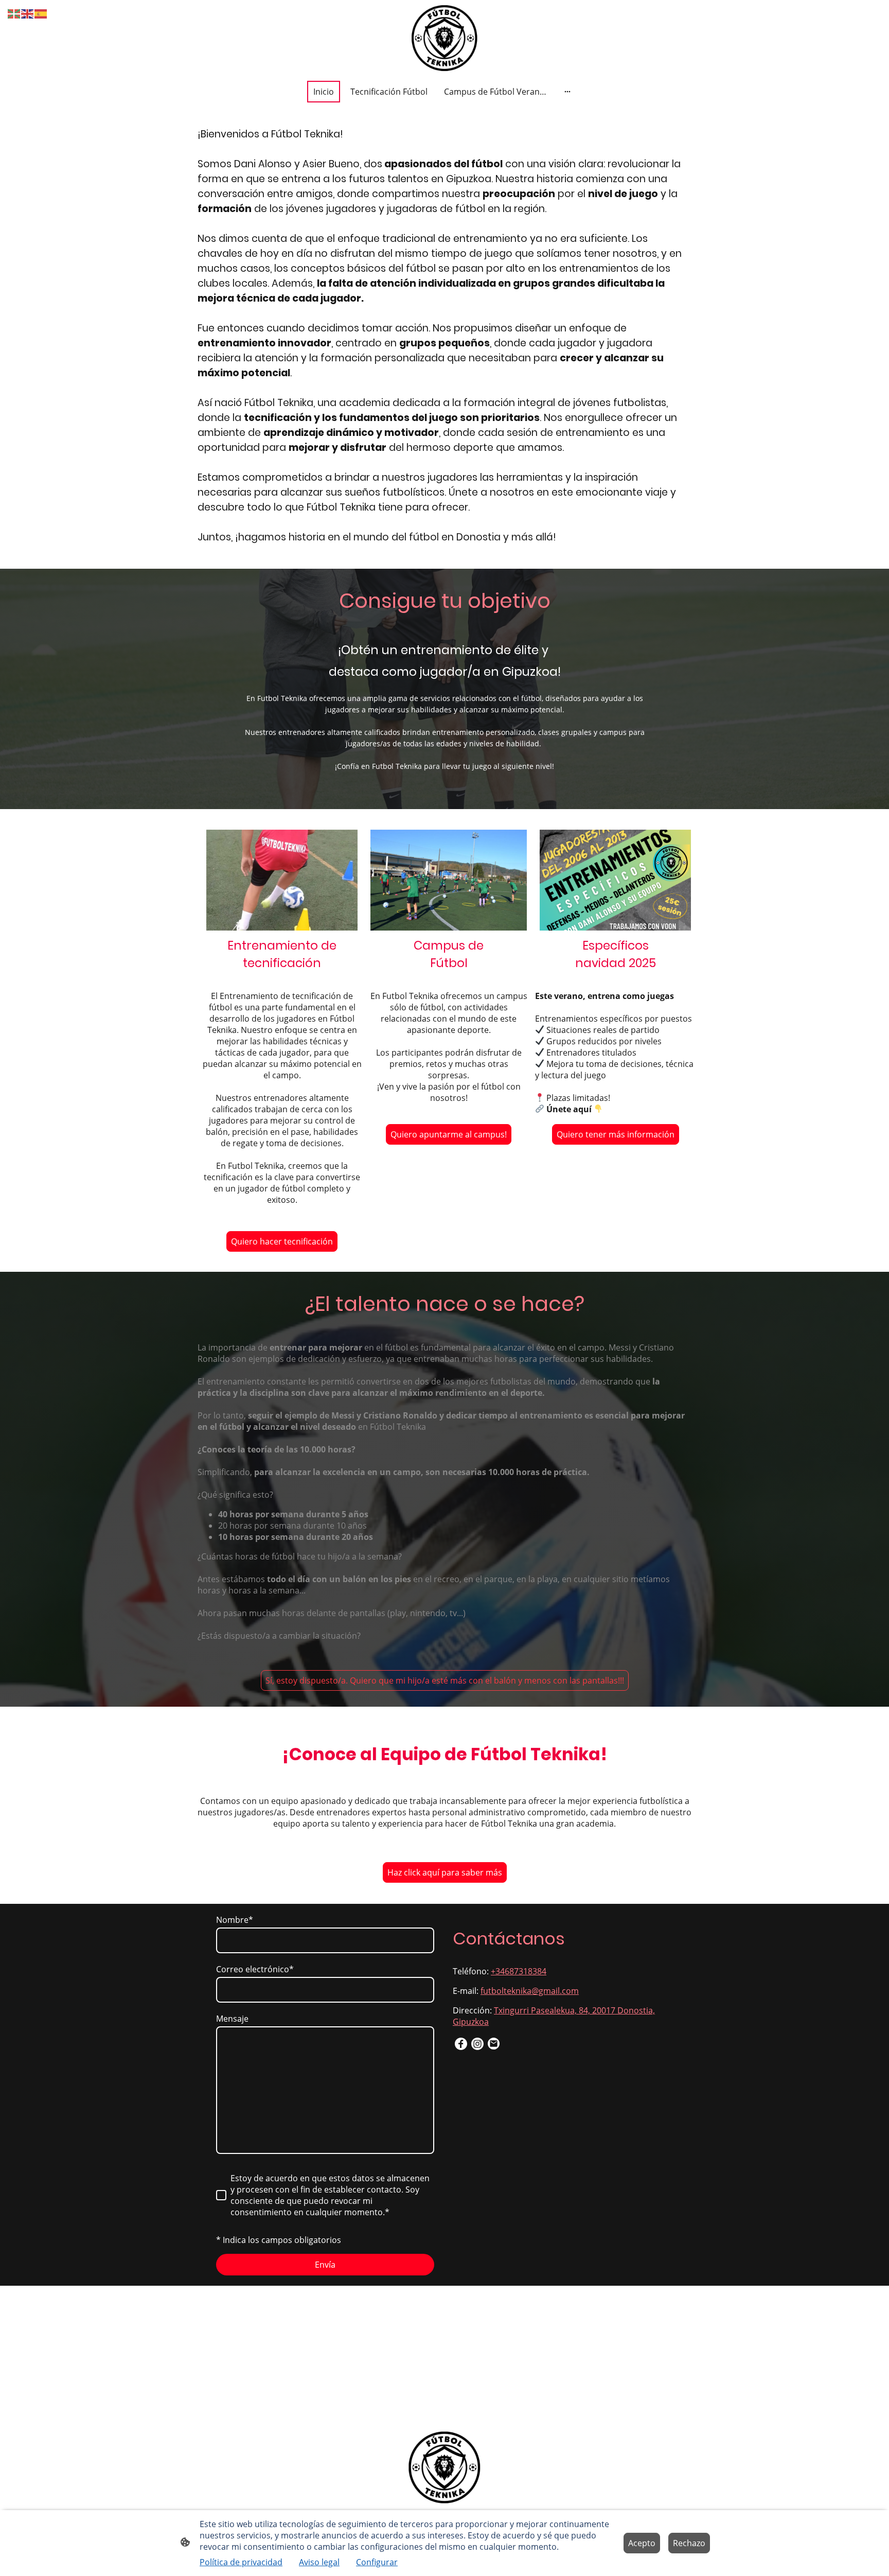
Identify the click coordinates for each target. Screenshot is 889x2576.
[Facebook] (461, 2044)
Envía (325, 2265)
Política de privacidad (241, 2562)
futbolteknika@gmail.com (530, 1991)
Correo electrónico (255, 1969)
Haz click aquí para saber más (445, 1872)
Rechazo (689, 2543)
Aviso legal (319, 2562)
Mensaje (232, 2019)
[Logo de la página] (444, 38)
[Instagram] (477, 2044)
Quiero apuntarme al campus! (449, 1134)
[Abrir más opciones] (567, 92)
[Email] (494, 2044)
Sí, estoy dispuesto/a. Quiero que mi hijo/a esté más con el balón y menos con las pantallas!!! (445, 1680)
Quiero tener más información (616, 1134)
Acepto (642, 2543)
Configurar (377, 2562)
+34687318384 (519, 1971)
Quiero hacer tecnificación (282, 1241)
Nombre (235, 1920)
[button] (14, 13)
